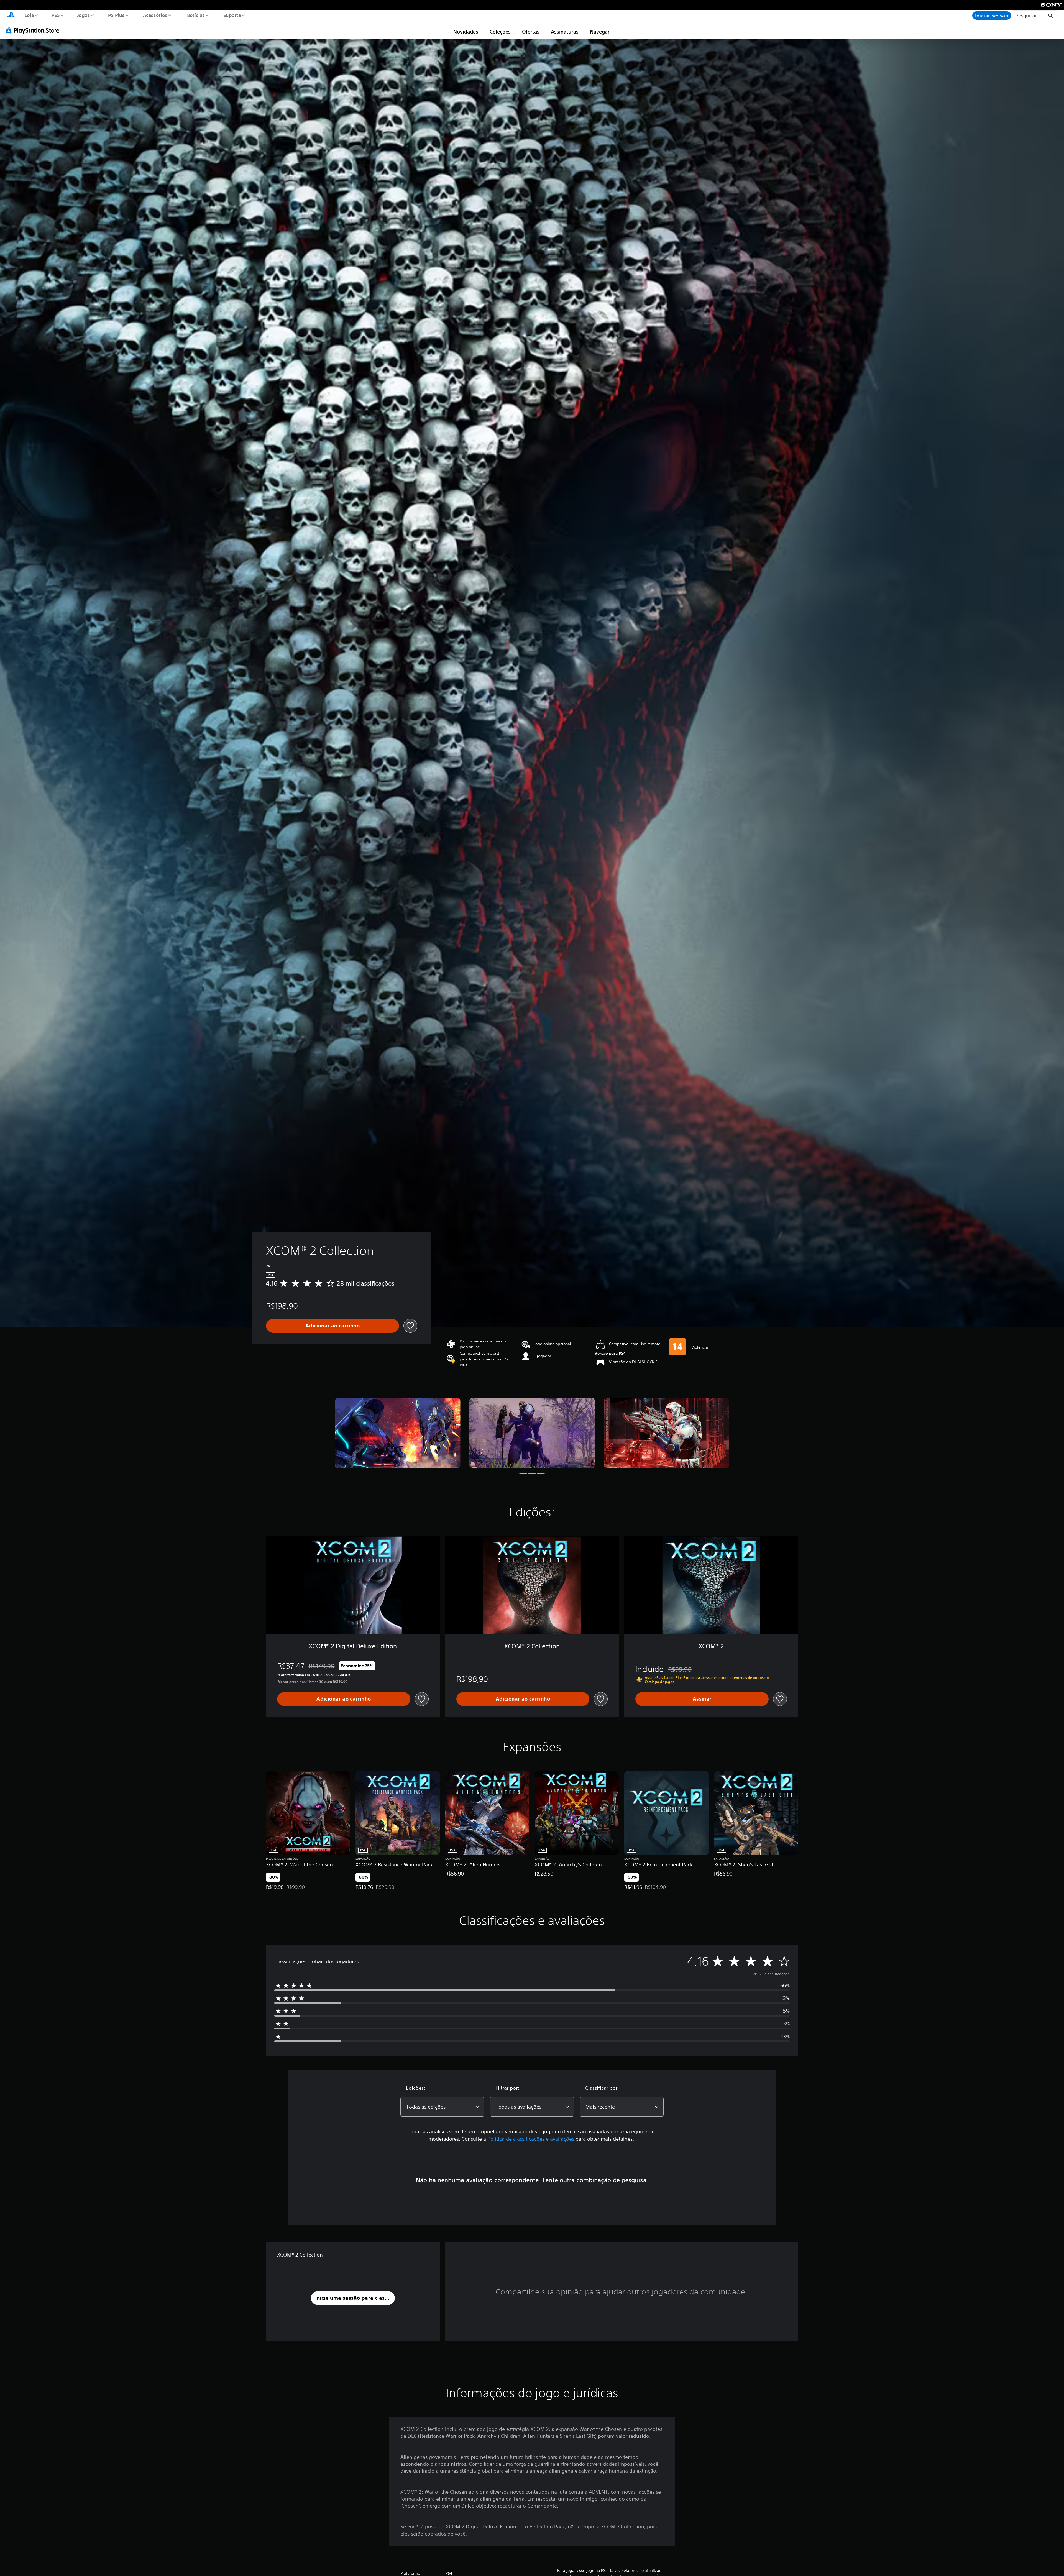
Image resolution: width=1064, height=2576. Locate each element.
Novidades (466, 32)
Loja (29, 15)
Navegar (600, 32)
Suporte (232, 15)
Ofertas (531, 32)
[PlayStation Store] (35, 30)
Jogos (84, 15)
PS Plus (116, 15)
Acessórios (155, 15)
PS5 (56, 15)
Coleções (500, 32)
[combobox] (442, 2107)
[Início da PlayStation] (11, 16)
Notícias (196, 15)
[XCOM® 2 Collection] (398, 1433)
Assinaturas (565, 32)
